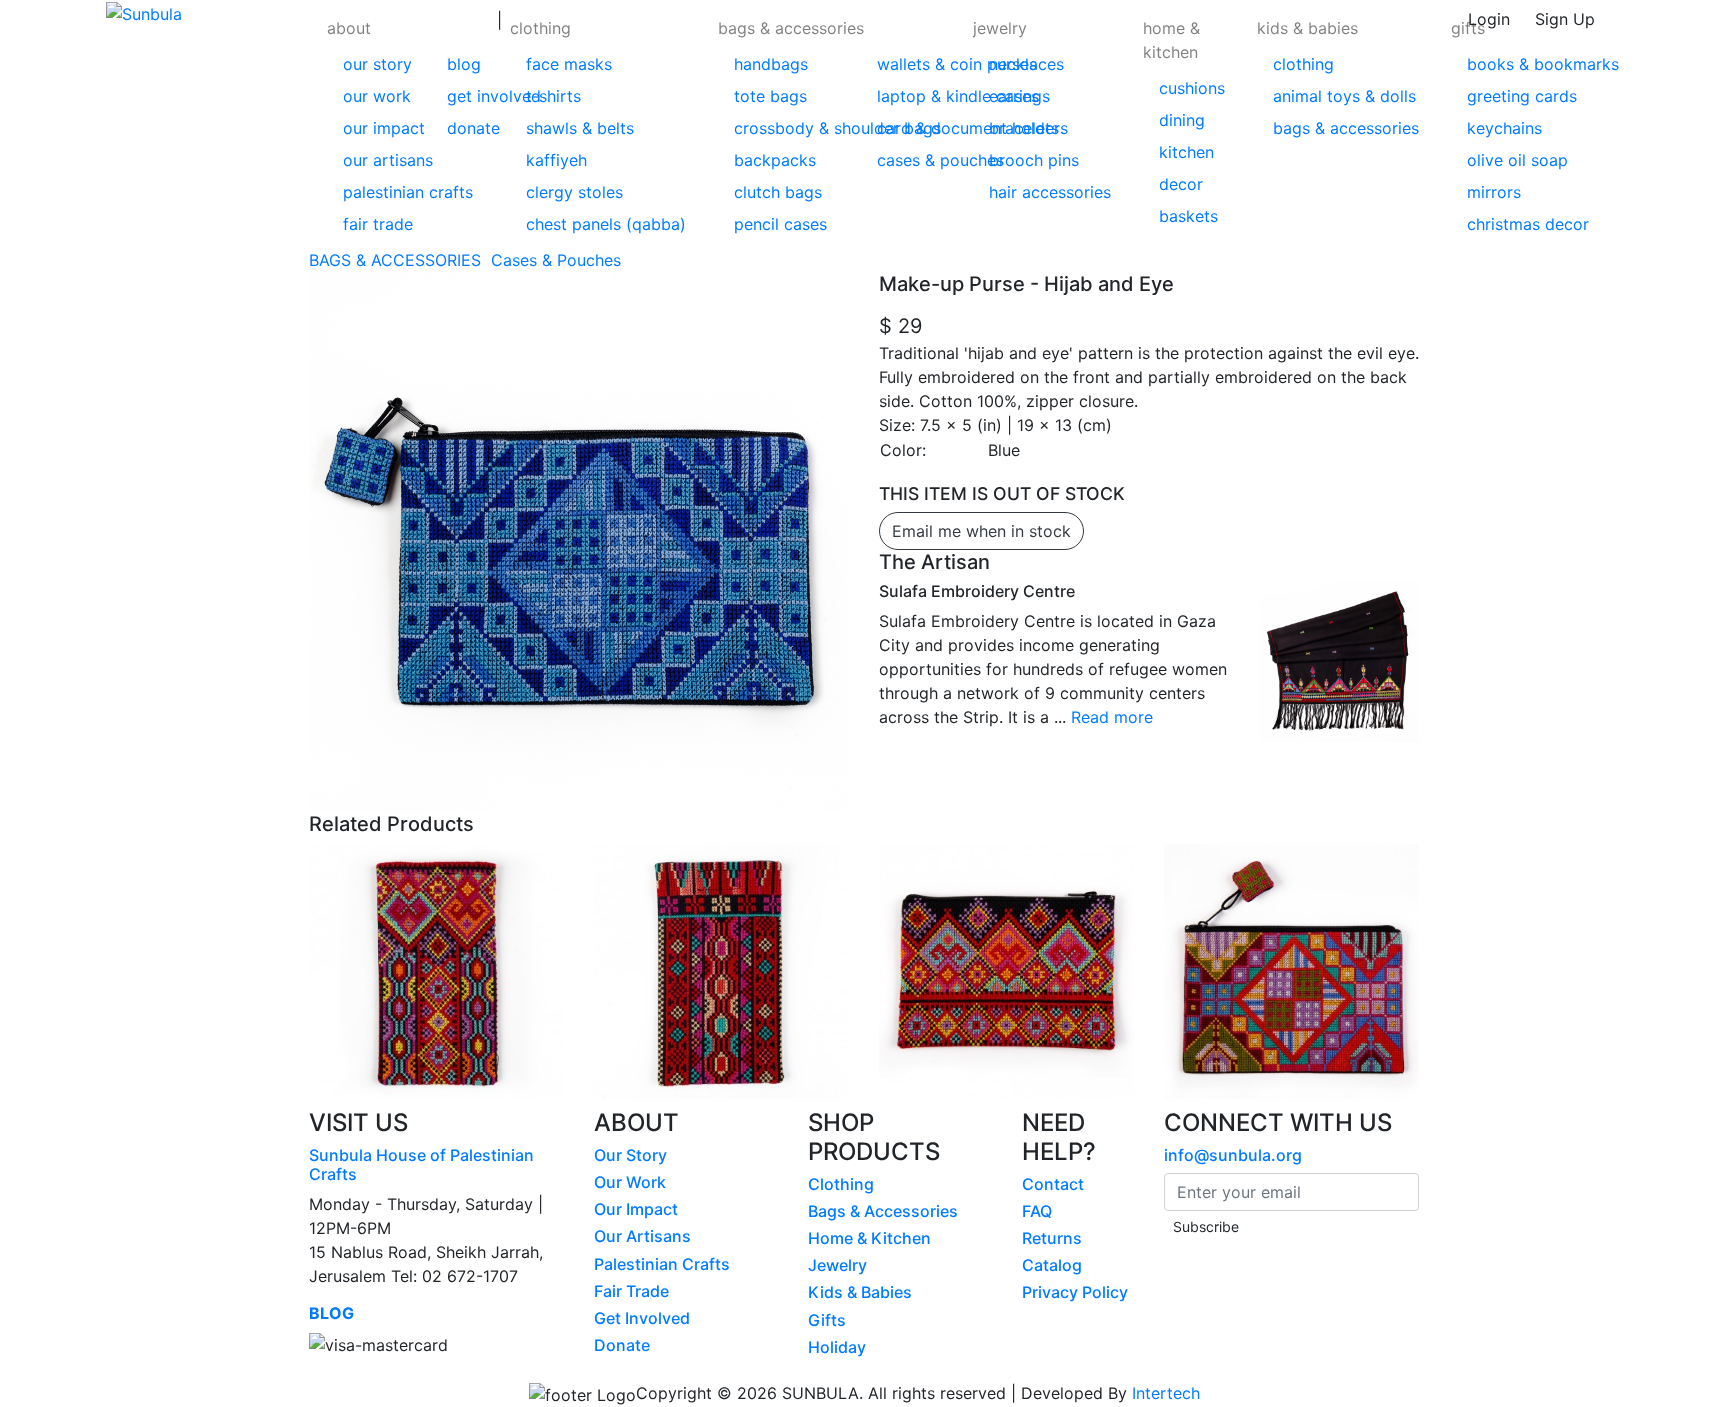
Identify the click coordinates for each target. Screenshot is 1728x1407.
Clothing (841, 1184)
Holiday (837, 1347)
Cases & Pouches (558, 260)
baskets (1188, 216)
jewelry (1000, 28)
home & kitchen (1171, 40)
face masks (569, 64)
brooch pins (1034, 160)
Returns (1052, 1238)
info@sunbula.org (1233, 1155)
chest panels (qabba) (606, 224)
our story (377, 64)
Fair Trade (631, 1291)
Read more (1112, 717)
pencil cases (780, 224)
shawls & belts (580, 128)
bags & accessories (791, 28)
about (349, 28)
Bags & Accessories (883, 1211)
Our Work (630, 1182)
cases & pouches (940, 160)
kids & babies (1307, 28)
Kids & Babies (860, 1292)
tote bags (770, 96)
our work (377, 96)
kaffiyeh (556, 160)
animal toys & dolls (1344, 96)
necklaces (1026, 64)
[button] (408, 124)
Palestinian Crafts (662, 1264)
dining (1182, 120)
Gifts (827, 1320)
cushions (1192, 88)
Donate (622, 1345)
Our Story (630, 1155)
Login (1489, 19)
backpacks (775, 160)
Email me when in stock (981, 531)
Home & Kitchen (869, 1238)
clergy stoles (574, 192)
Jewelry (837, 1265)
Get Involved (642, 1318)
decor (1181, 184)
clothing (540, 28)
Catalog (1052, 1265)
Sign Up (1565, 19)
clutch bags (778, 192)
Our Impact (636, 1209)
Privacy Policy (1075, 1292)
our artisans (388, 160)
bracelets (1024, 128)
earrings (1019, 96)
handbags (771, 64)
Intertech (1166, 1393)
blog (464, 64)
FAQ (1037, 1211)
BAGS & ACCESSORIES (397, 260)
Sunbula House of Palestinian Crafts (421, 1164)
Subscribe (1206, 1226)
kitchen (1186, 152)
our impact (384, 128)
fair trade (378, 224)
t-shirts (553, 96)
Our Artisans (642, 1236)
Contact (1053, 1184)
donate (473, 128)
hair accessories (1050, 192)
